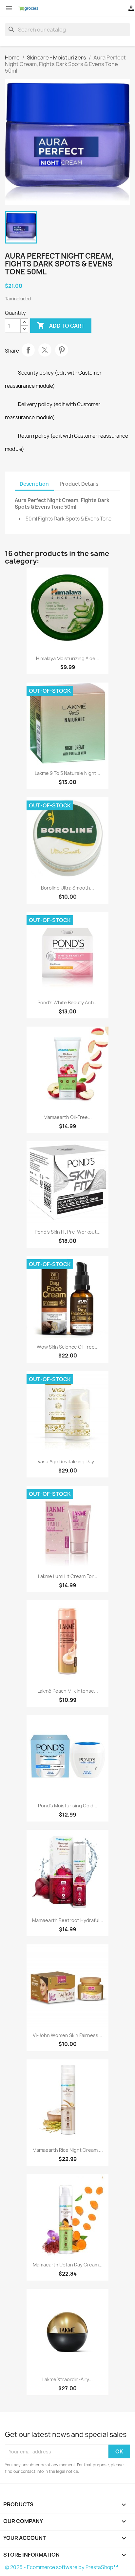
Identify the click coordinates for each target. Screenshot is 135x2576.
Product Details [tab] (79, 484)
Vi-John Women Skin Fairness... (67, 2035)
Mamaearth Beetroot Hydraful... (68, 1920)
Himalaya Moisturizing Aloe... (68, 658)
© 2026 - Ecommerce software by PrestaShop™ (61, 2567)
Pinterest (62, 350)
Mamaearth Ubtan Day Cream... (68, 2265)
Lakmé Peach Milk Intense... (68, 1691)
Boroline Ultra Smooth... (67, 888)
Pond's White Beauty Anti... (67, 1002)
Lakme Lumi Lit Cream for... (68, 1576)
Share (28, 350)
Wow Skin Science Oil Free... (68, 1347)
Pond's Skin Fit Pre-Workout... (68, 1232)
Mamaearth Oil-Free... (68, 1117)
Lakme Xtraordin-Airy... (67, 2379)
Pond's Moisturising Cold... (68, 1806)
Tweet (45, 350)
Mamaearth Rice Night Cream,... (68, 2150)
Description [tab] (34, 484)
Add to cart (61, 325)
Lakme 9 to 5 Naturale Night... (67, 773)
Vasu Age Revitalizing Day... (68, 1462)
